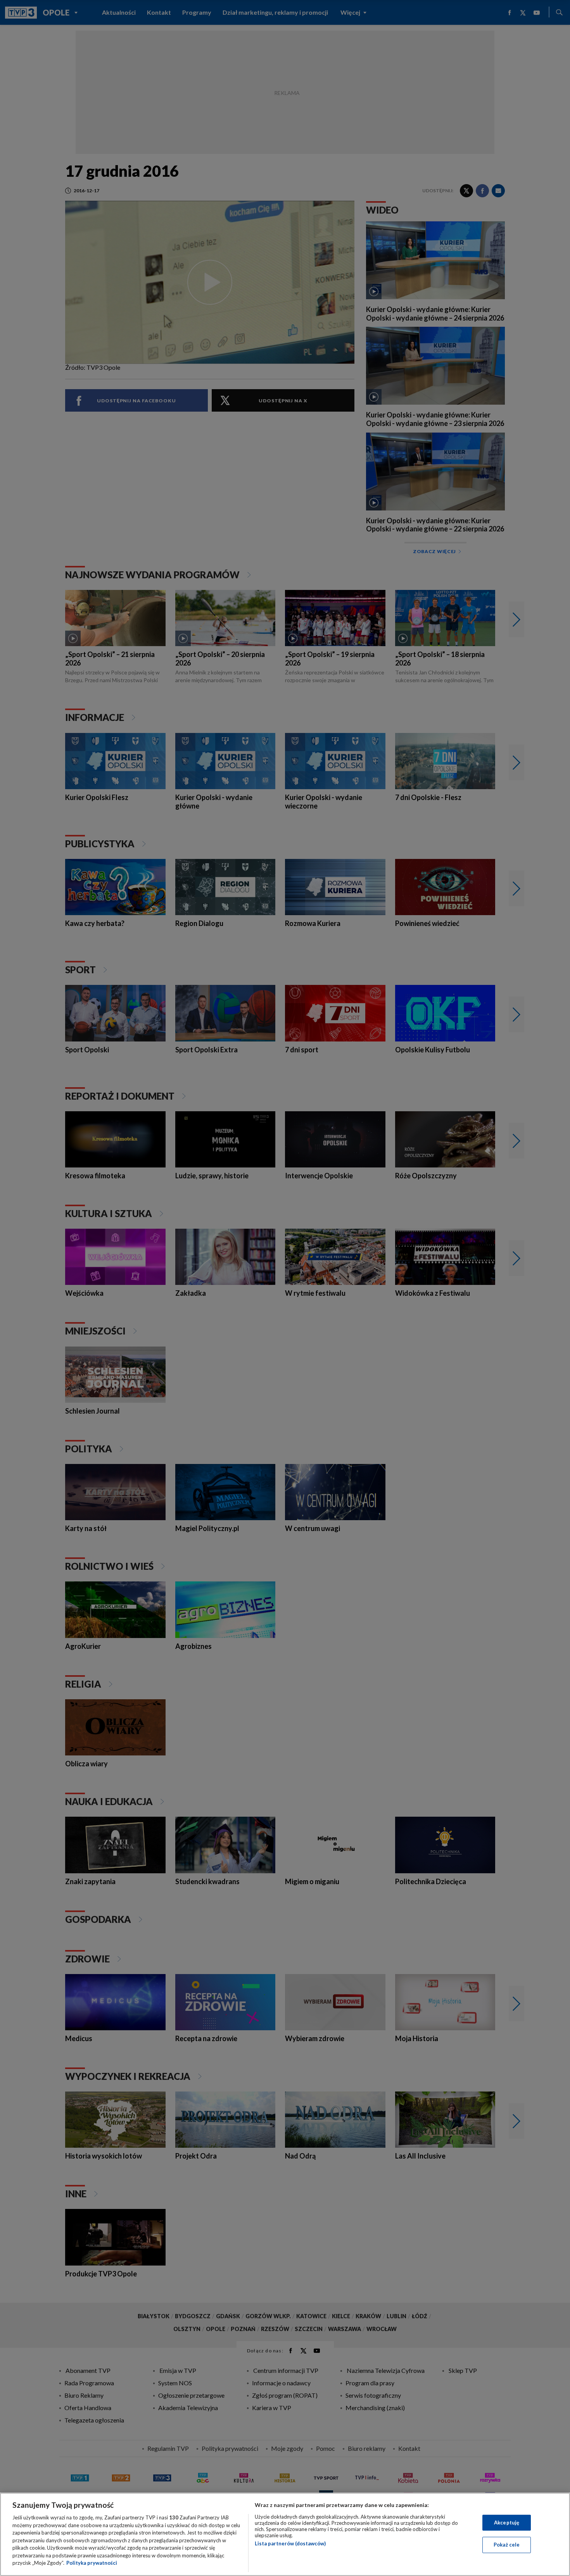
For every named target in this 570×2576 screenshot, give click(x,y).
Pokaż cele (507, 2545)
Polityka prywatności (92, 2563)
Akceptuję (507, 2523)
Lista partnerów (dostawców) (290, 2543)
